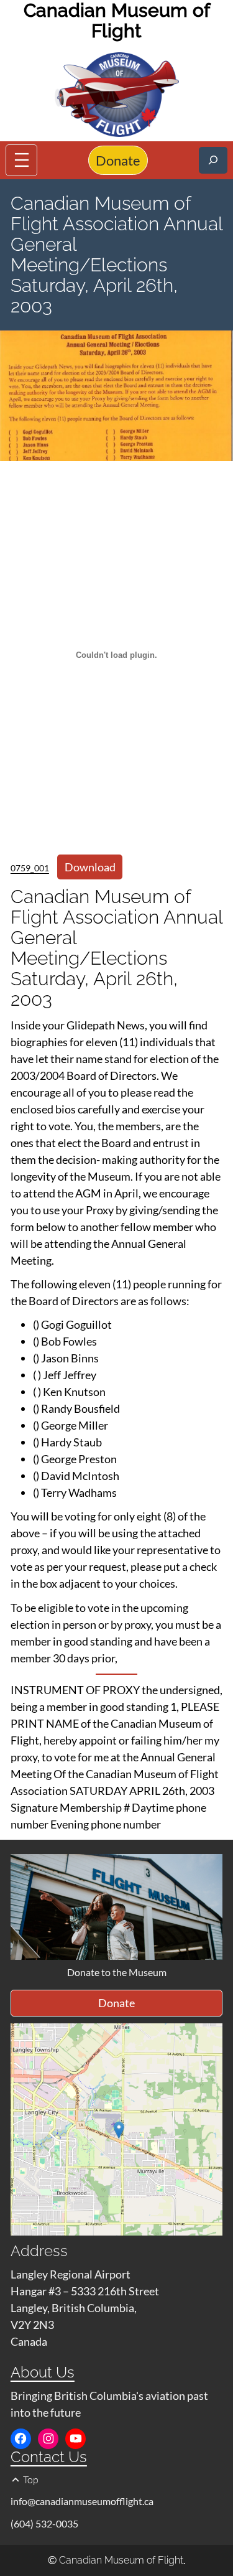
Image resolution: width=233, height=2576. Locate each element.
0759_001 (30, 868)
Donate (118, 160)
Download (90, 867)
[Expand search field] (213, 160)
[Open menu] (21, 160)
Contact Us (49, 2457)
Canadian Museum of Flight (121, 2560)
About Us (43, 2372)
